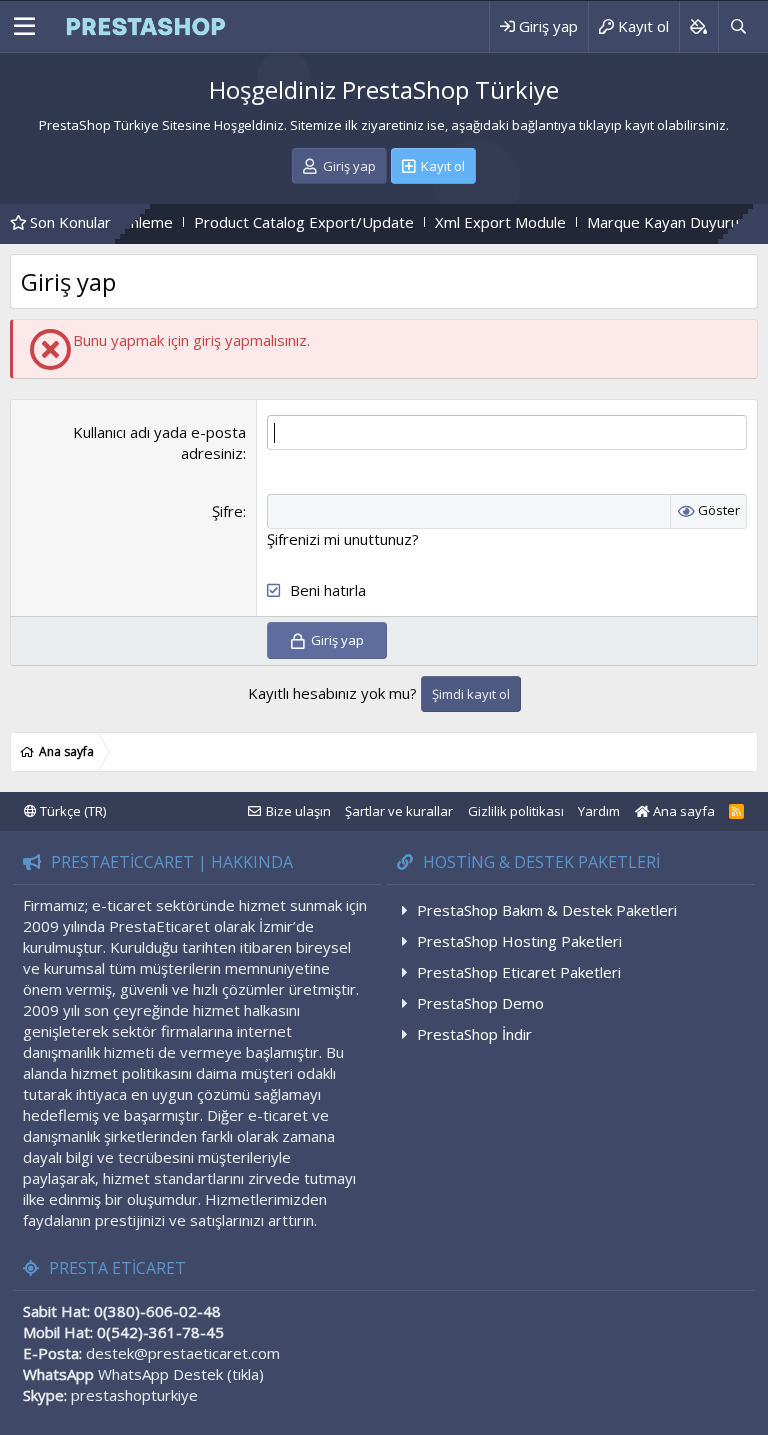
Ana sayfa (682, 811)
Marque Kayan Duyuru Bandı (649, 222)
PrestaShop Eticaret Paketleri (519, 972)
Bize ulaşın (298, 811)
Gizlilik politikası (516, 811)
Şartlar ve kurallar (399, 811)
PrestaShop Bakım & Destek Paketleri (547, 910)
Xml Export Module (465, 222)
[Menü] (24, 27)
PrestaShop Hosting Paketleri (519, 941)
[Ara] (738, 26)
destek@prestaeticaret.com (183, 1353)
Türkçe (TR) (71, 811)
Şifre (227, 511)
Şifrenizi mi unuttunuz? (343, 539)
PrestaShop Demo (480, 1003)
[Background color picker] (698, 26)
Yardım (599, 811)
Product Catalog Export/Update (269, 222)
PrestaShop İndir (474, 1034)
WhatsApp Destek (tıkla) (181, 1374)
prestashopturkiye (134, 1395)
